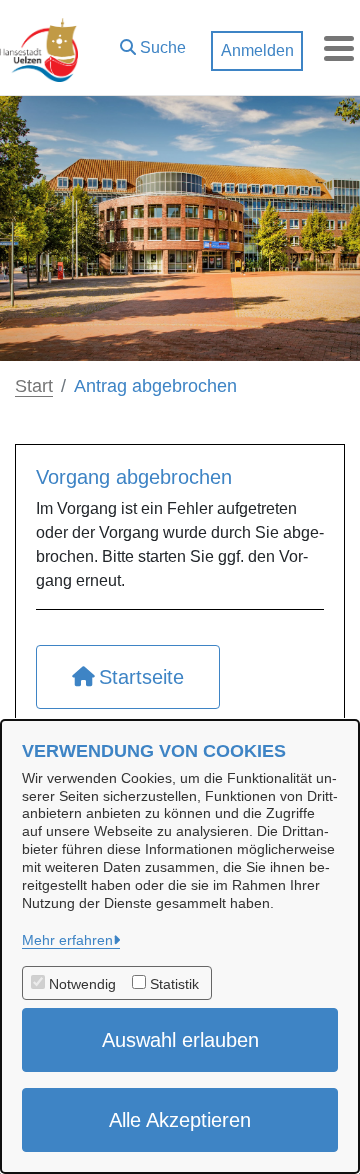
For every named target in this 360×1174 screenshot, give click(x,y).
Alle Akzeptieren (180, 1120)
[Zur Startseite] (39, 48)
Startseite (141, 677)
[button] (153, 43)
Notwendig (82, 984)
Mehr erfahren (67, 940)
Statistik (174, 984)
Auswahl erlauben (180, 1040)
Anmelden (257, 50)
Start (34, 386)
